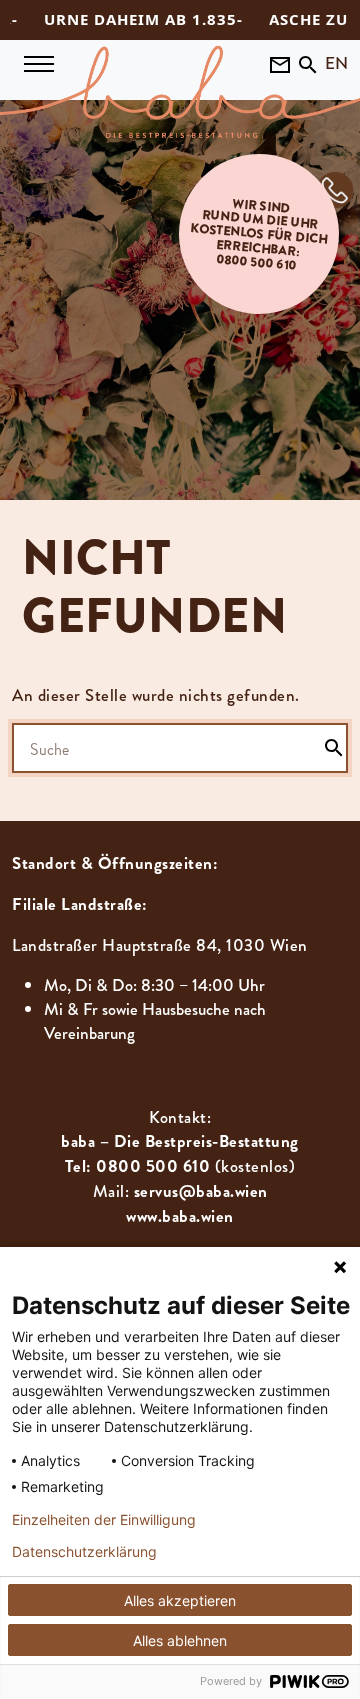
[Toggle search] (308, 63)
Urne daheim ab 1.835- (122, 19)
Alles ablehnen (180, 1640)
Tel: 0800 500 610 (138, 1166)
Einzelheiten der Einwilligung (104, 1520)
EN (336, 63)
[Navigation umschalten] (39, 64)
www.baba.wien (180, 1216)
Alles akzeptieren (180, 1600)
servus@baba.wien (201, 1191)
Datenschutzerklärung (84, 1552)
